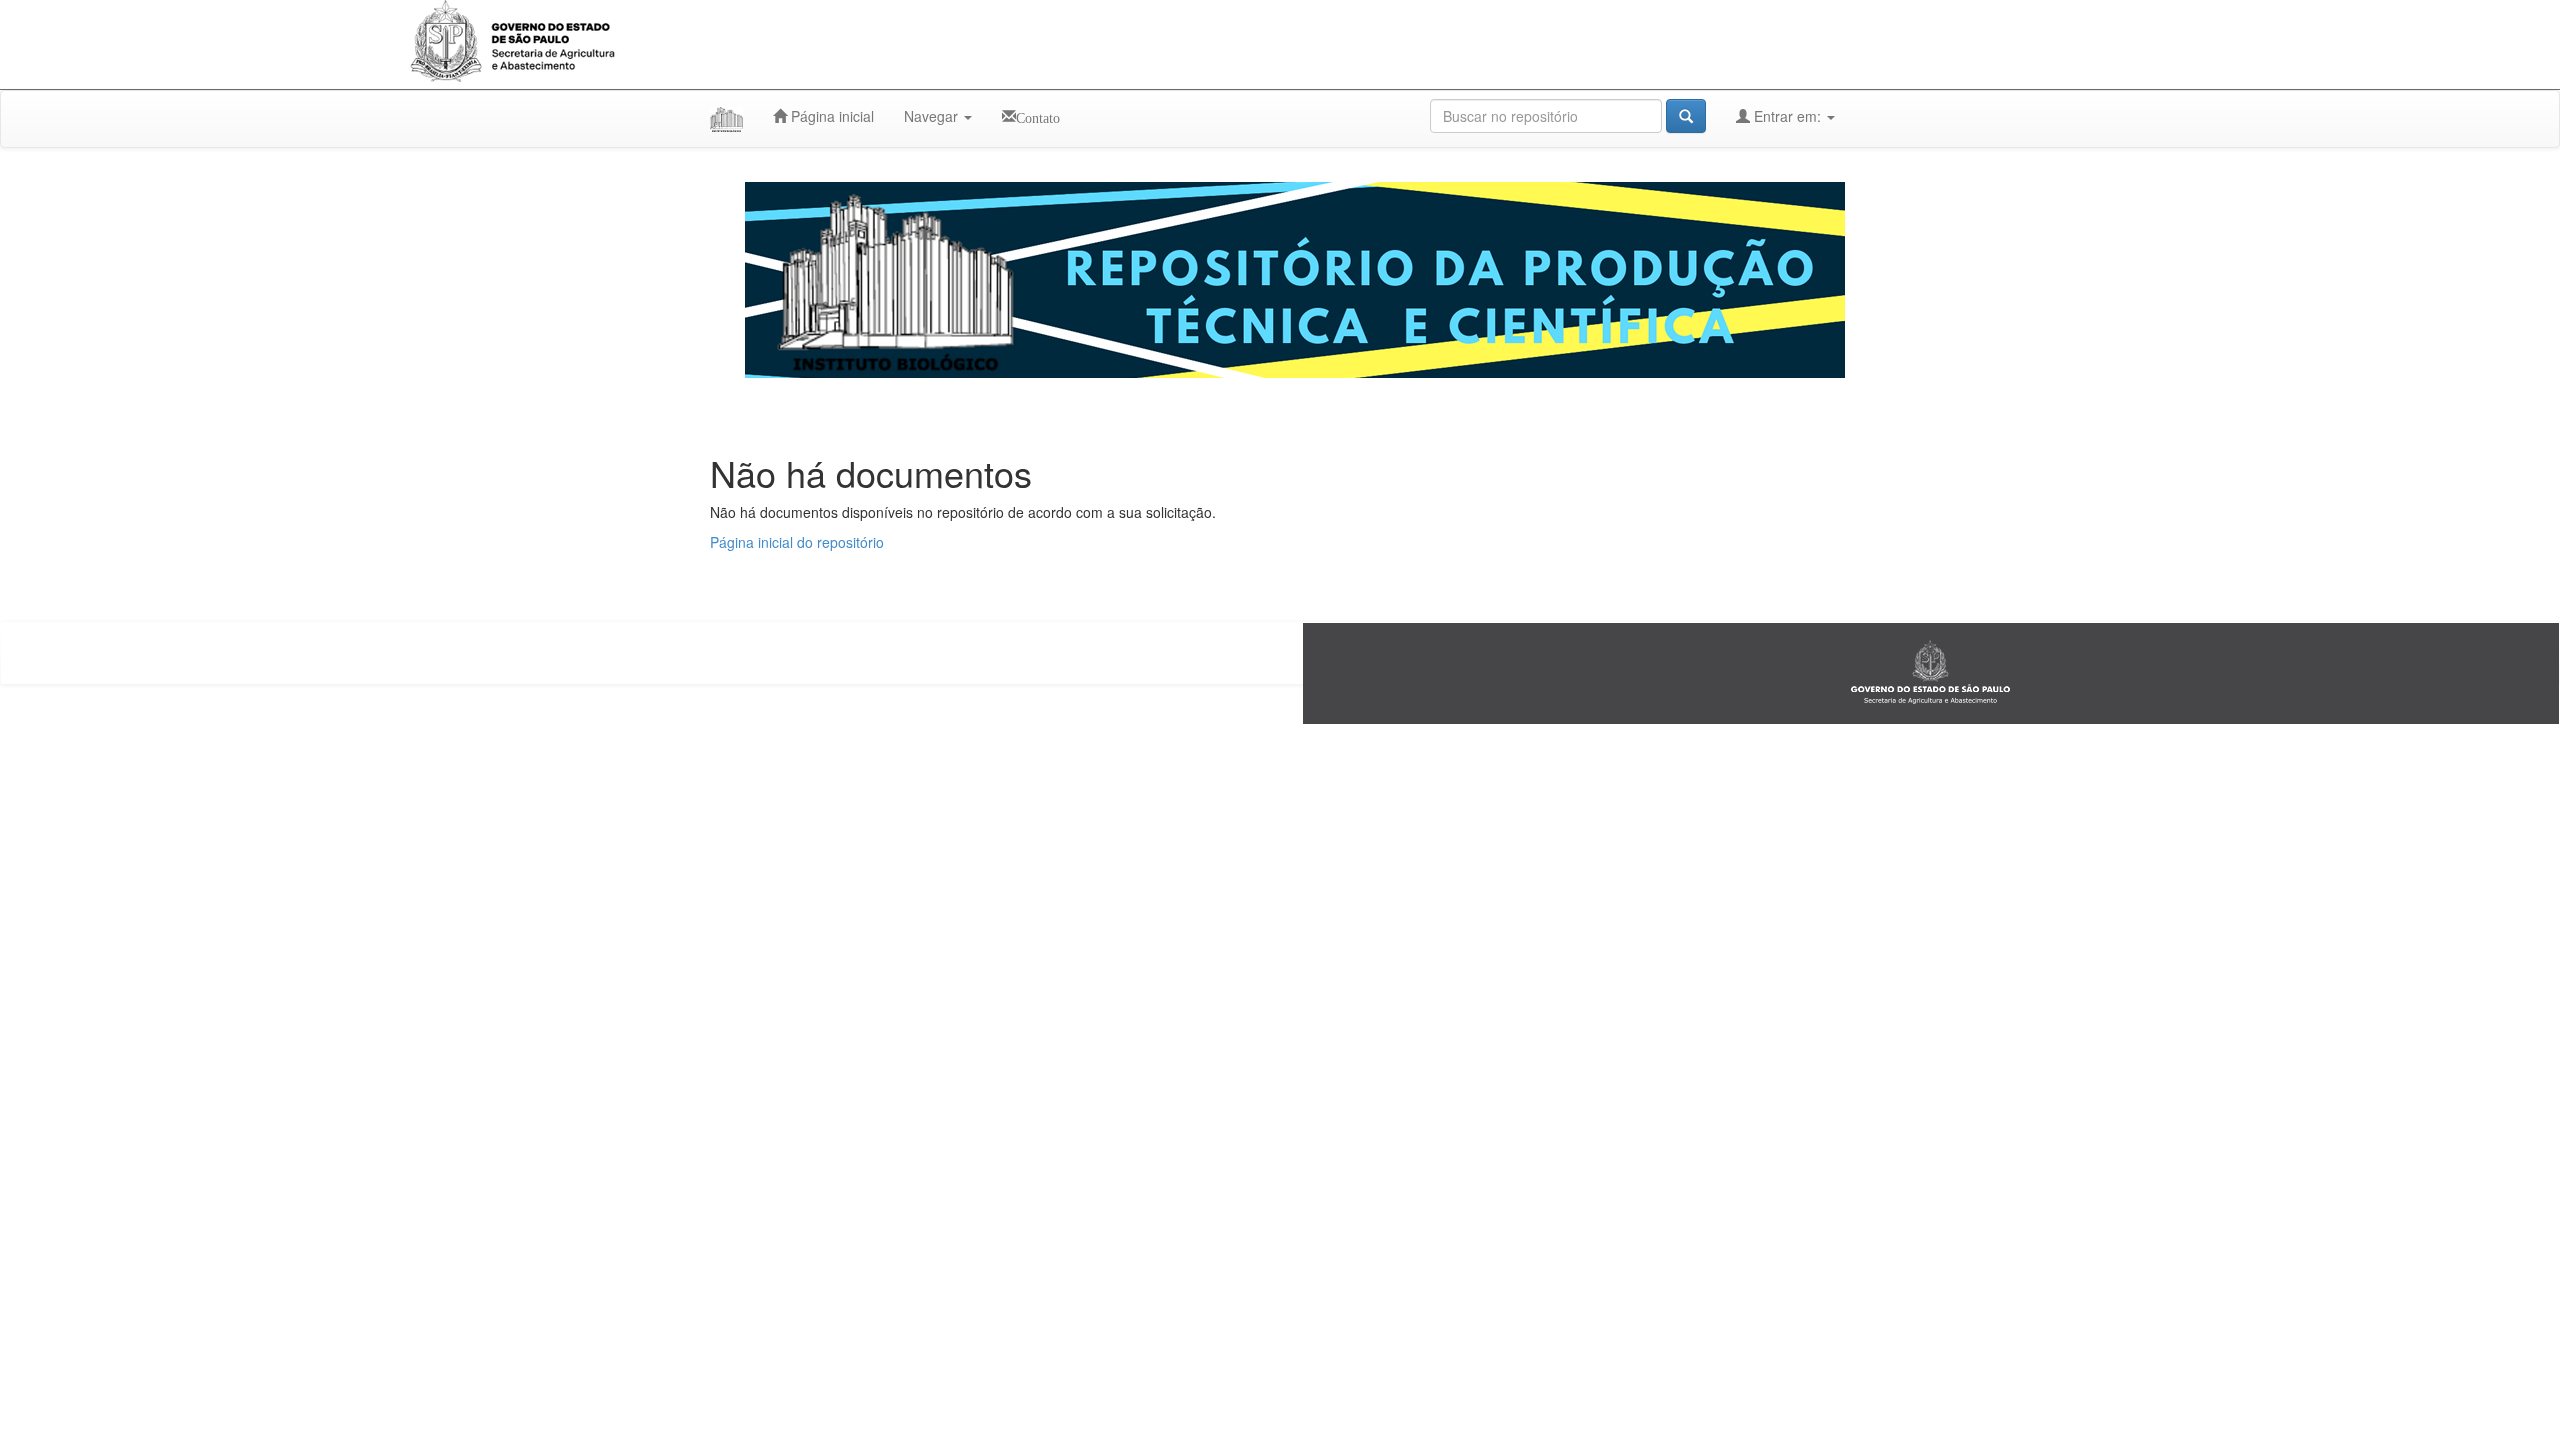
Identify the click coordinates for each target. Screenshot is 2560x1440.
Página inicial (830, 116)
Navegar (933, 116)
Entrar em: (1787, 116)
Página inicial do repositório (797, 542)
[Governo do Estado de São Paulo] (1931, 672)
